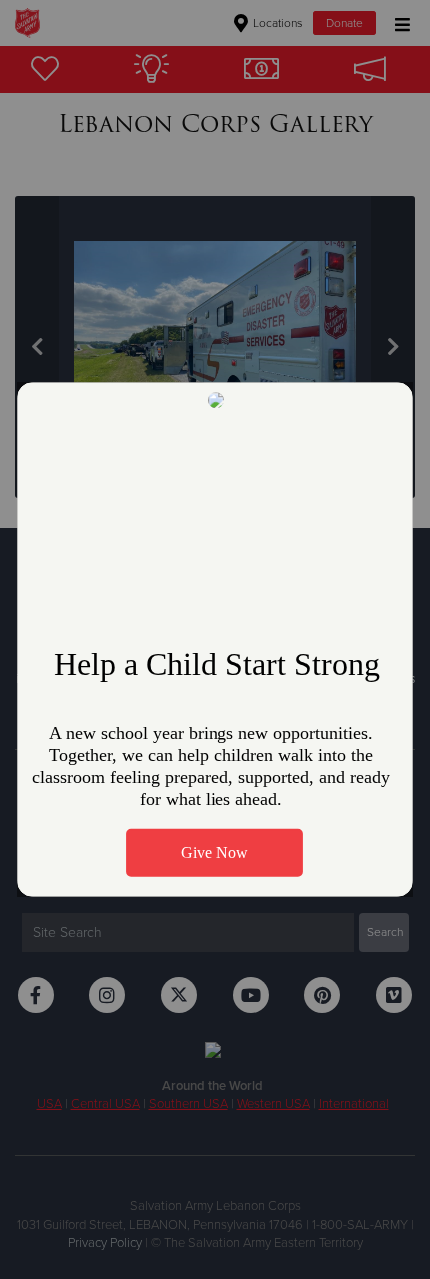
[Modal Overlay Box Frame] (215, 639)
